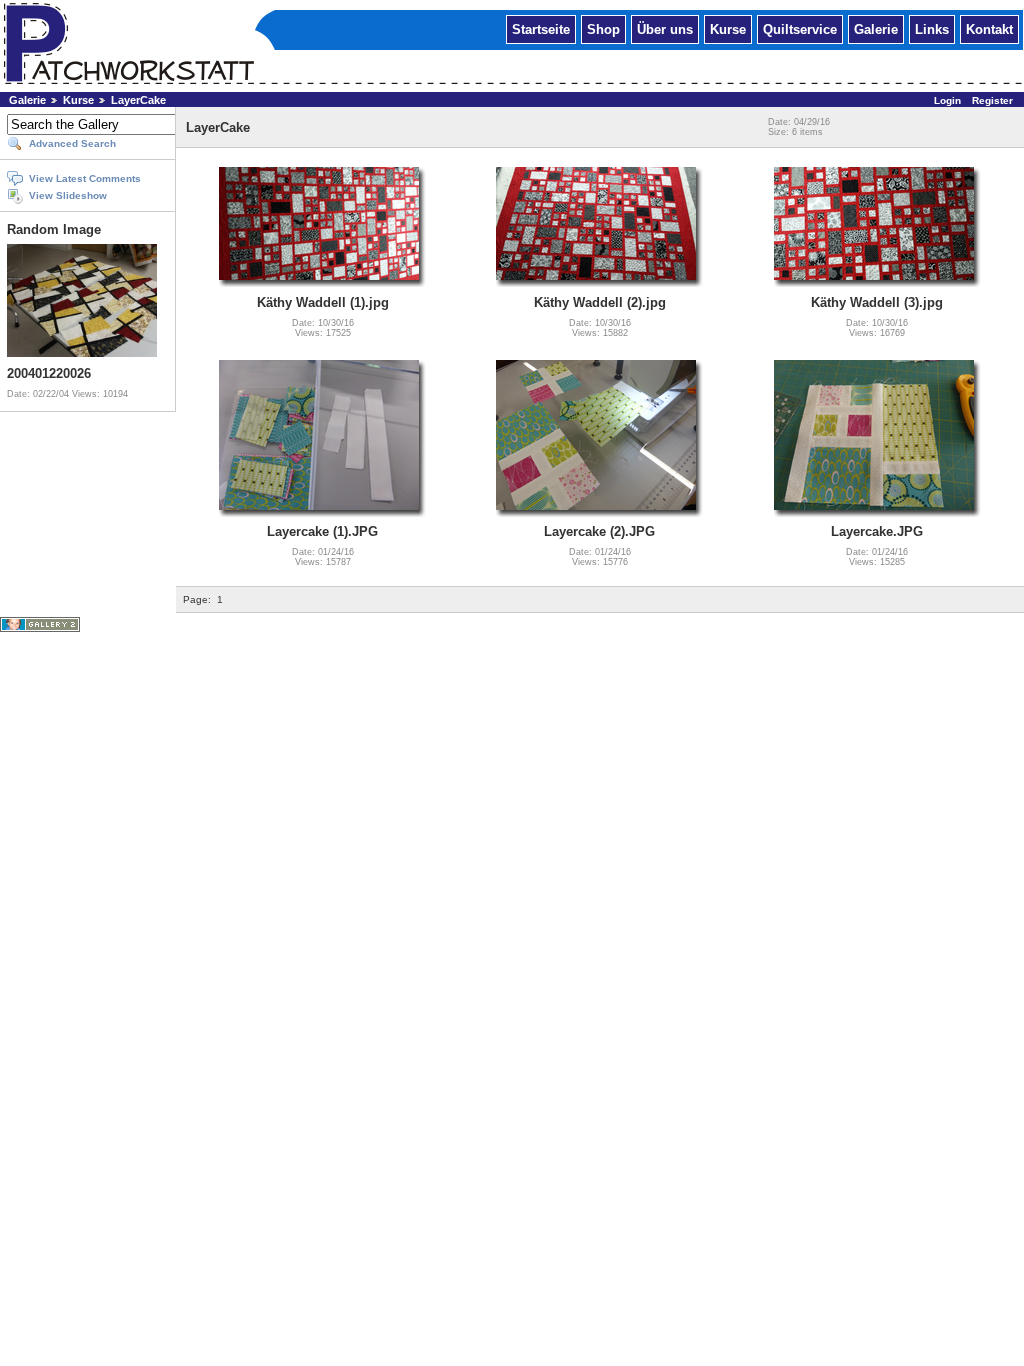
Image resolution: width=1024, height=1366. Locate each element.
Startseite (541, 28)
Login (947, 100)
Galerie (876, 28)
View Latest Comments (85, 178)
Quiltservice (800, 28)
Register (992, 100)
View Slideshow (68, 195)
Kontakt (989, 28)
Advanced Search (72, 143)
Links (932, 28)
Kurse (728, 28)
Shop (603, 28)
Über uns (665, 28)
